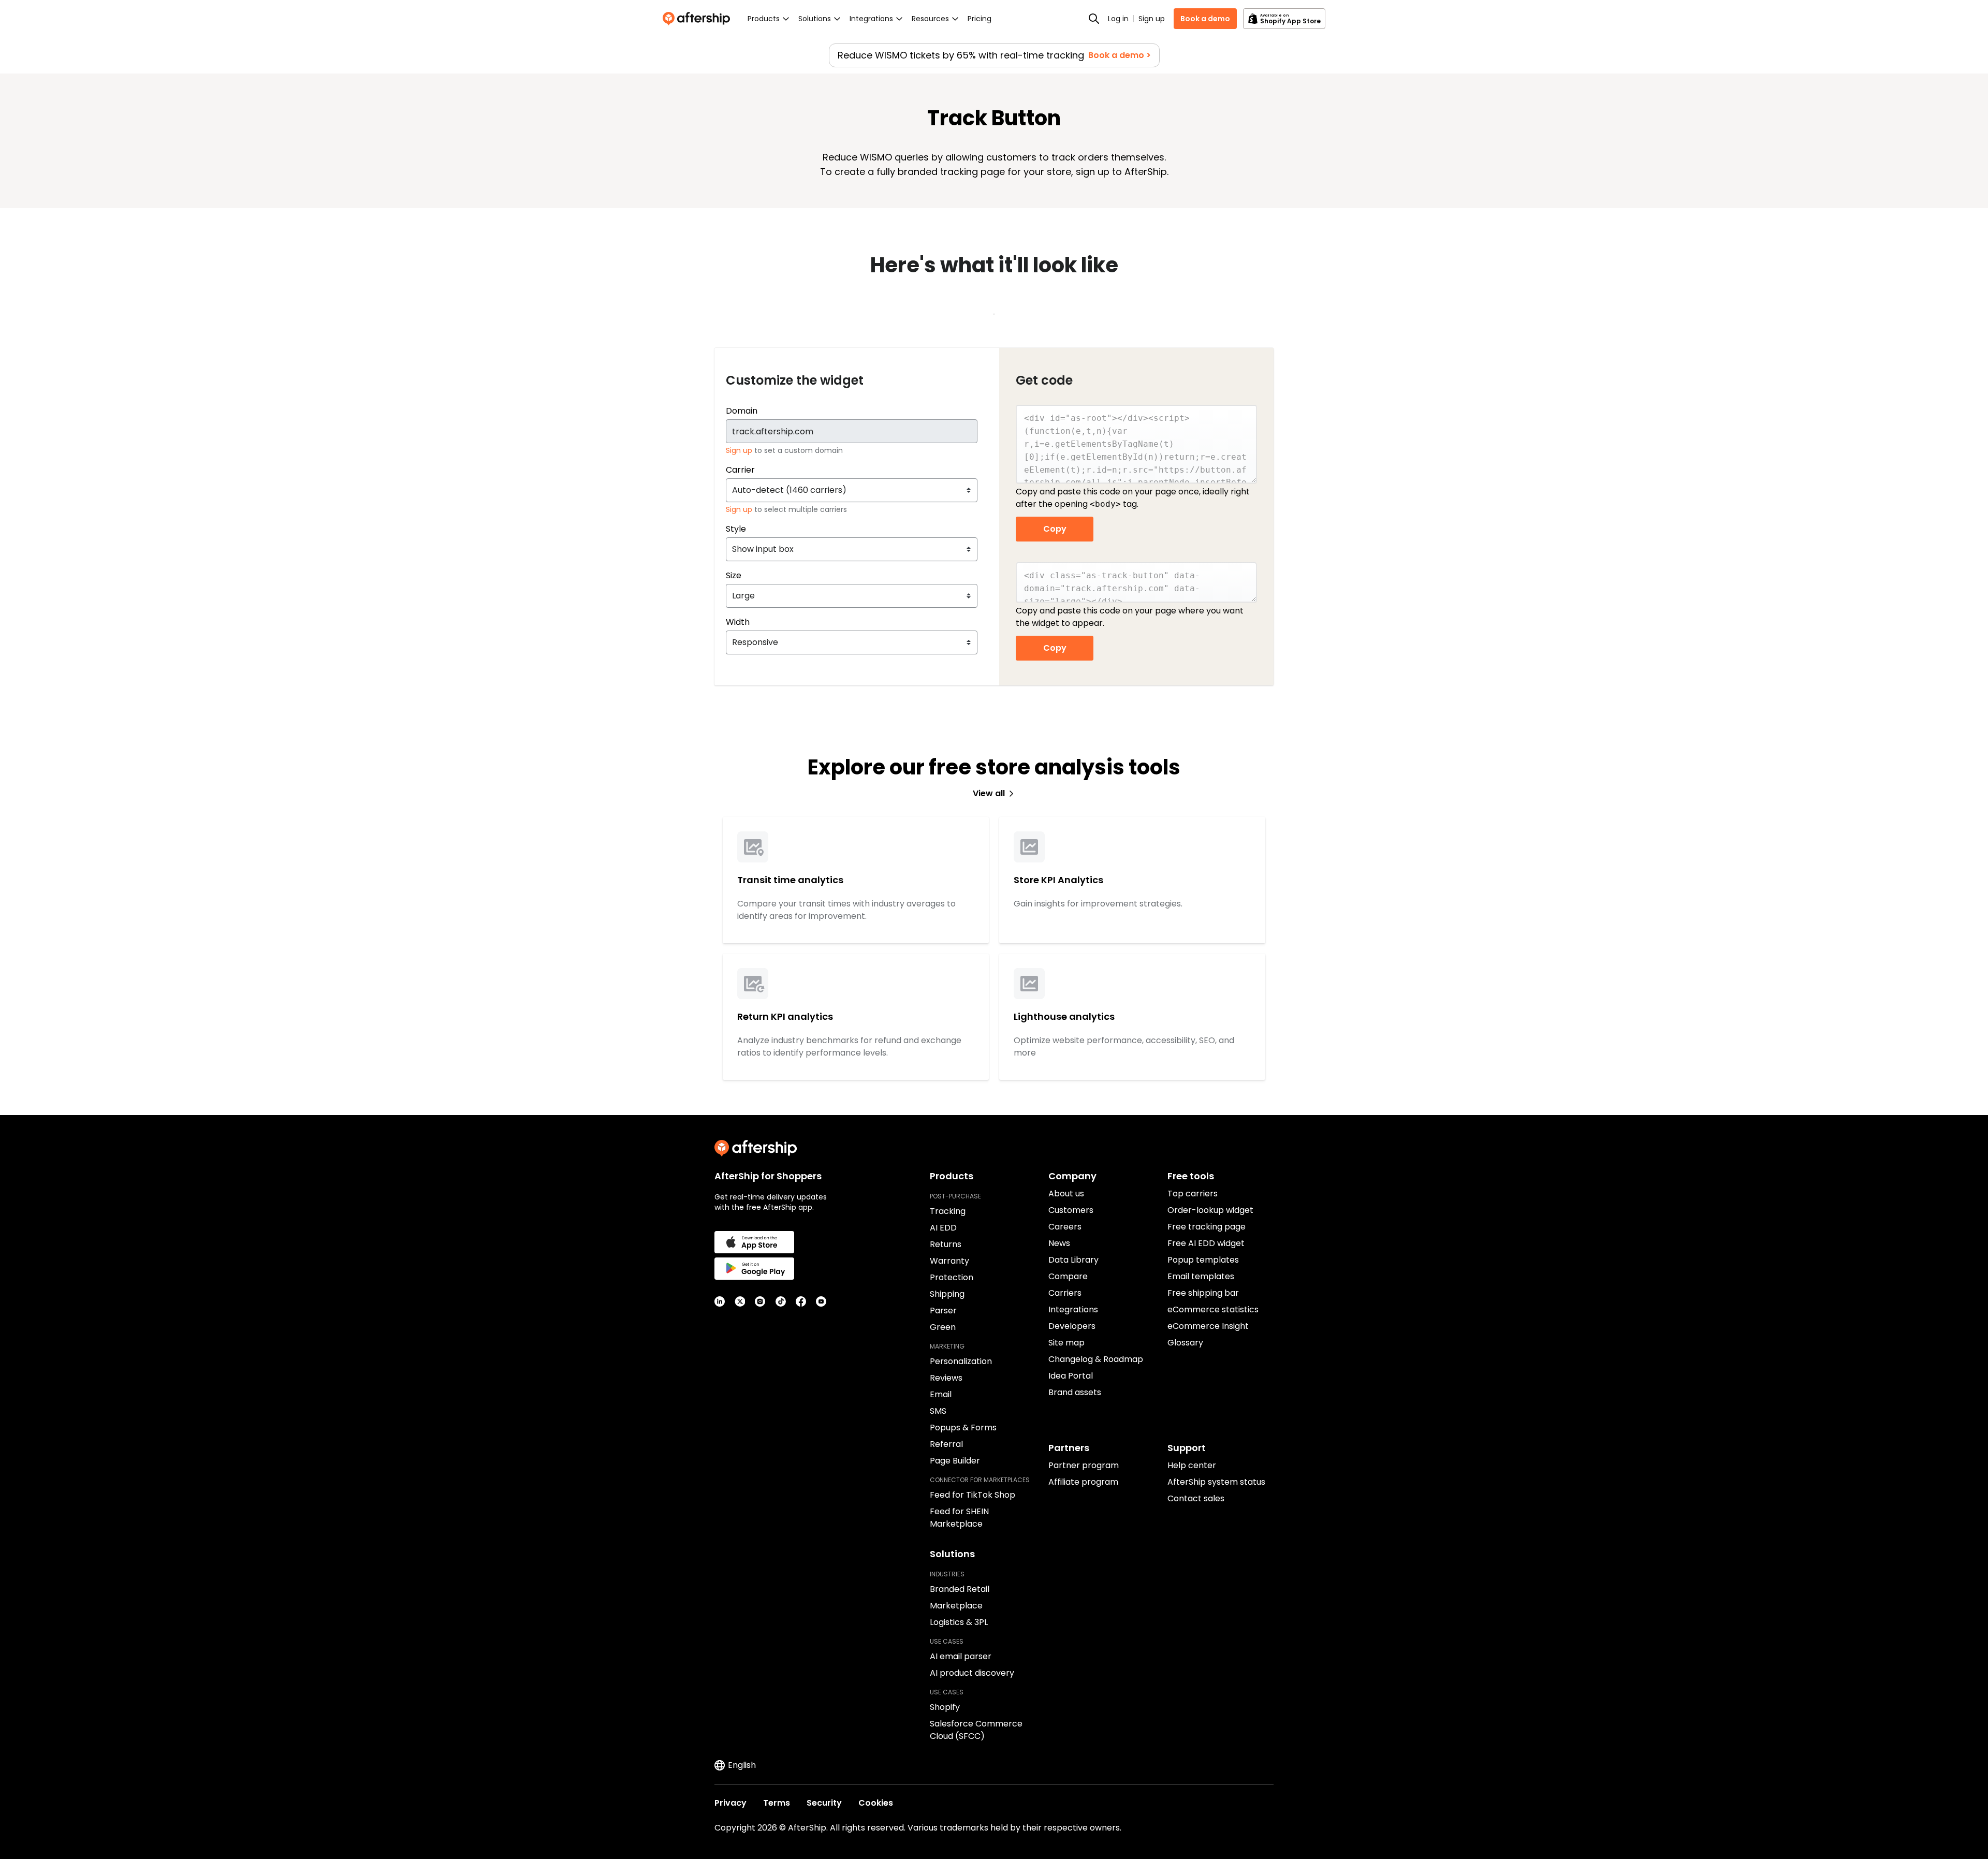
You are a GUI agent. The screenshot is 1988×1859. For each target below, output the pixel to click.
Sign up (1152, 19)
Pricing (980, 19)
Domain (742, 411)
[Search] (1094, 19)
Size (734, 575)
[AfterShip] (699, 19)
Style (736, 529)
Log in (1118, 19)
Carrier (740, 470)
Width (738, 622)
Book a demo (1205, 19)
